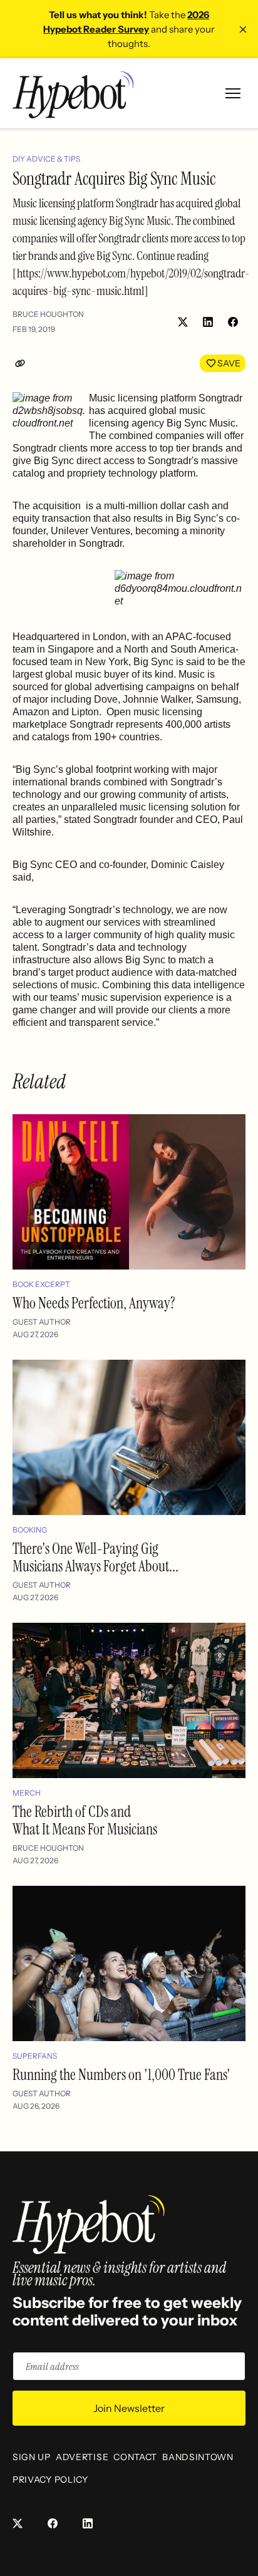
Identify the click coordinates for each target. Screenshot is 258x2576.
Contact (135, 2457)
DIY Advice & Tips (46, 159)
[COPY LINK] (23, 363)
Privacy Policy (50, 2480)
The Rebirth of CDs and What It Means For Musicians (85, 1820)
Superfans (35, 2056)
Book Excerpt (41, 1284)
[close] (243, 29)
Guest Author (42, 1322)
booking (30, 1530)
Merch (27, 1793)
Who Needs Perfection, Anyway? (94, 1303)
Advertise (82, 2457)
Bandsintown (198, 2457)
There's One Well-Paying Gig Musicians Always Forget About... (95, 1557)
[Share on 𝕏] (183, 322)
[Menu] (233, 93)
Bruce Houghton (48, 314)
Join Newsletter (129, 2408)
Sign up (32, 2457)
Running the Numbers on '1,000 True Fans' (121, 2075)
